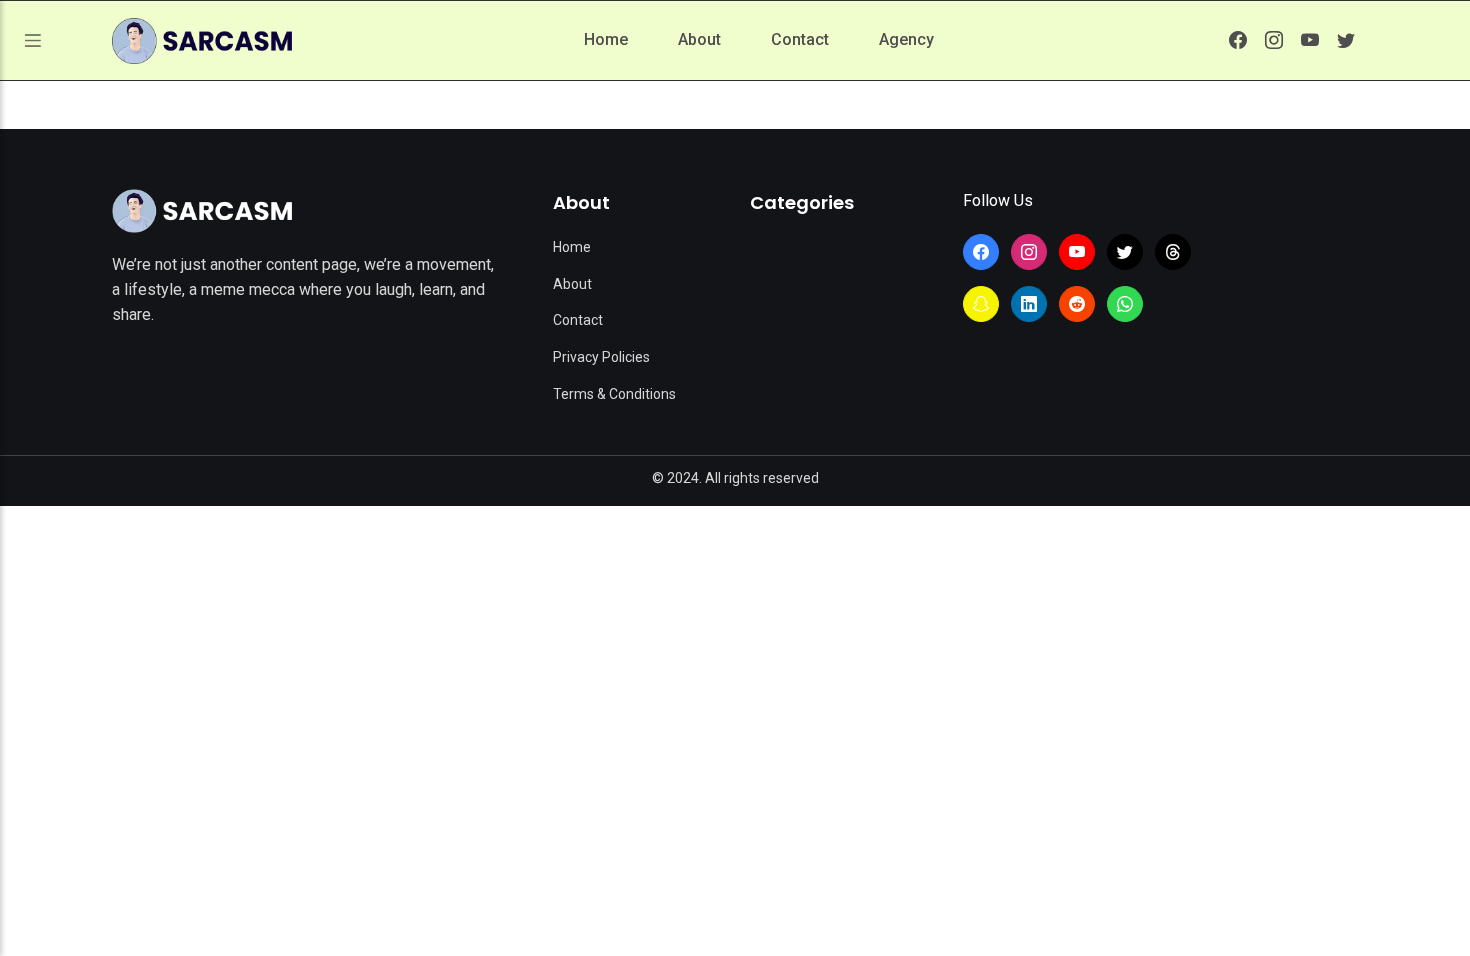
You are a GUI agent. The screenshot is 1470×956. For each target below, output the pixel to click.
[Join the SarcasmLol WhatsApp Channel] (1125, 304)
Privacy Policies (601, 357)
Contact (800, 39)
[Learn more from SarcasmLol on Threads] (1173, 252)
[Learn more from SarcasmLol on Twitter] (1346, 40)
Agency (906, 39)
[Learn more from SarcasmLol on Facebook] (1238, 40)
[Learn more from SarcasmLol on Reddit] (1077, 304)
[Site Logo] (202, 211)
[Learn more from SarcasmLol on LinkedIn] (1029, 304)
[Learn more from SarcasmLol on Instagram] (1274, 40)
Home (606, 39)
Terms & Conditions (614, 394)
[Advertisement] (735, 656)
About (699, 39)
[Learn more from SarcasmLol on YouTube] (1310, 40)
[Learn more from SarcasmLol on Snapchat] (981, 304)
